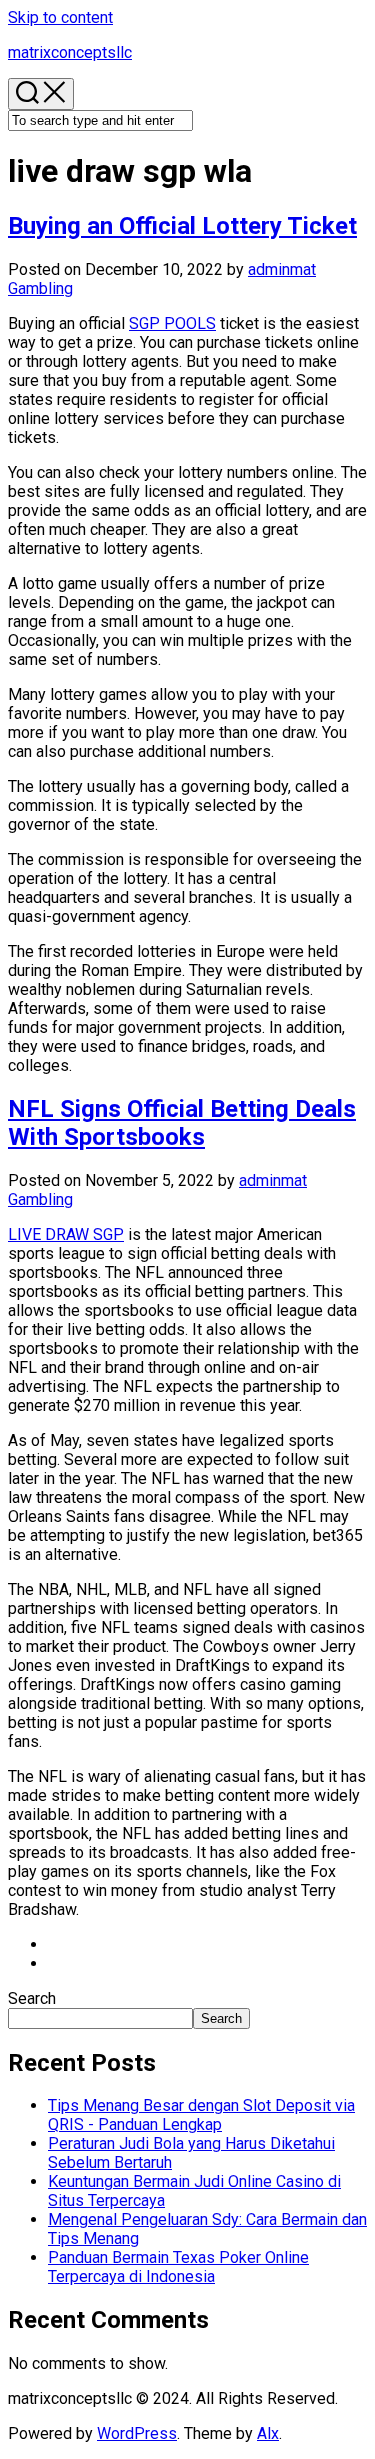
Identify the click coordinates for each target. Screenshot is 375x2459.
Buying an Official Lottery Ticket (182, 226)
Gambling (40, 288)
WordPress (137, 2433)
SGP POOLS (172, 323)
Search (32, 1998)
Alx (268, 2433)
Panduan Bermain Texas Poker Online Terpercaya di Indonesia (178, 2267)
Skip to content (60, 17)
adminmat (282, 269)
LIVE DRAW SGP (66, 1234)
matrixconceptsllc (70, 52)
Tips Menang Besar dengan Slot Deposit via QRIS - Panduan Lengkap (201, 2115)
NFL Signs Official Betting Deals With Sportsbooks (182, 1123)
